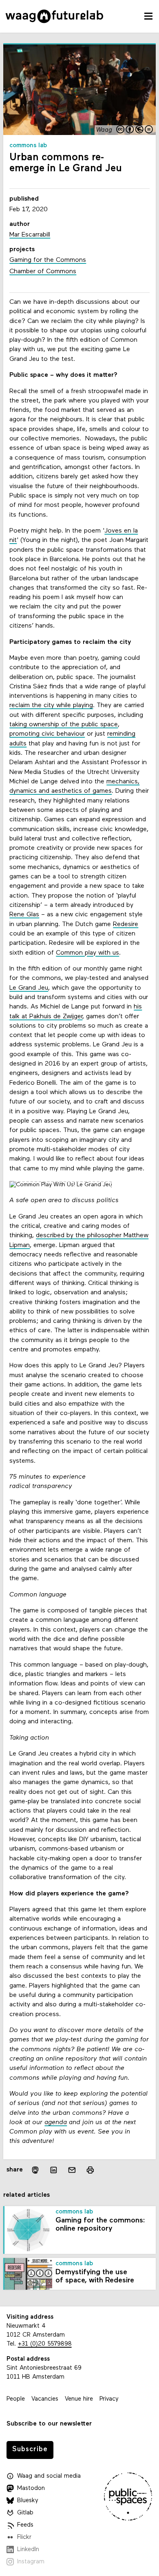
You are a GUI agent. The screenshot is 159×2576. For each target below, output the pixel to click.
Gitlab (25, 2513)
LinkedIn (28, 2550)
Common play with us (87, 953)
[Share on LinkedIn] (54, 2170)
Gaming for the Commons (48, 260)
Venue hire (79, 2399)
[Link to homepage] (54, 16)
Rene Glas (24, 915)
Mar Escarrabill (30, 235)
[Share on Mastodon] (35, 2170)
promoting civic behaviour (47, 734)
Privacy (109, 2399)
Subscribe (30, 2449)
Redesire (126, 924)
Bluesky (28, 2501)
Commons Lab (28, 146)
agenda (56, 2123)
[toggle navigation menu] (148, 16)
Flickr (24, 2537)
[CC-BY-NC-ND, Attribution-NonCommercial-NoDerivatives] (135, 130)
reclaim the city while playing (51, 705)
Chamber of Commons (43, 272)
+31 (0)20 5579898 (45, 2344)
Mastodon (31, 2489)
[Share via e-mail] (72, 2170)
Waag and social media (49, 2476)
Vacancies (45, 2399)
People (16, 2399)
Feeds (25, 2525)
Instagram (31, 2562)
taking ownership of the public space (64, 725)
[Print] (90, 2170)
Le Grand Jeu (29, 988)
